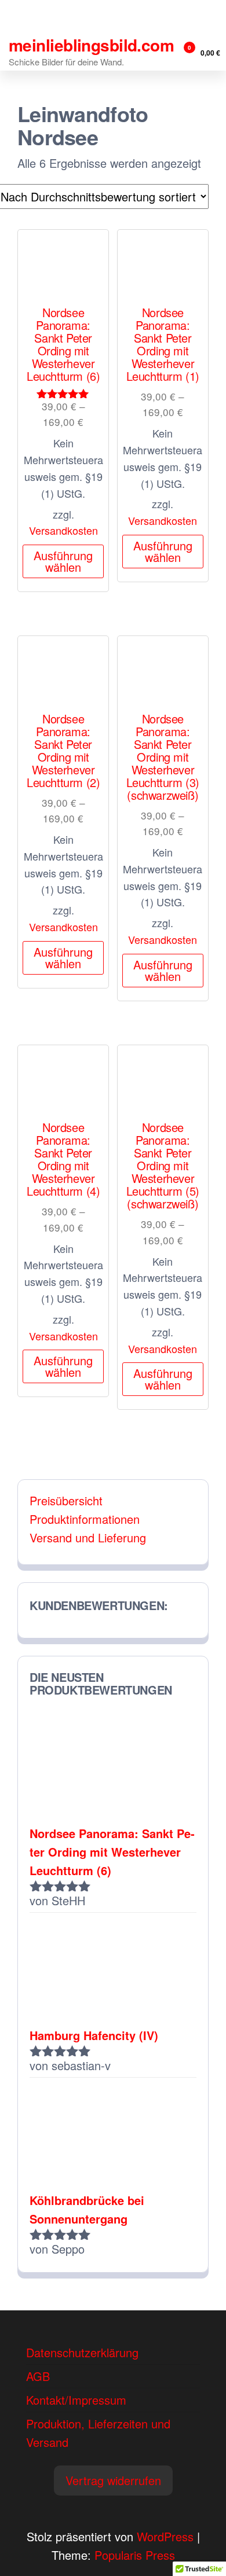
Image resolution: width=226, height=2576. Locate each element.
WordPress (165, 2536)
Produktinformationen (85, 1519)
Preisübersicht (66, 1500)
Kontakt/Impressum (76, 2400)
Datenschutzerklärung (82, 2352)
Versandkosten (63, 530)
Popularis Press (135, 2555)
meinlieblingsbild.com (91, 45)
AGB (38, 2376)
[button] (113, 2481)
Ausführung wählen (63, 561)
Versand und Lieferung (88, 1537)
